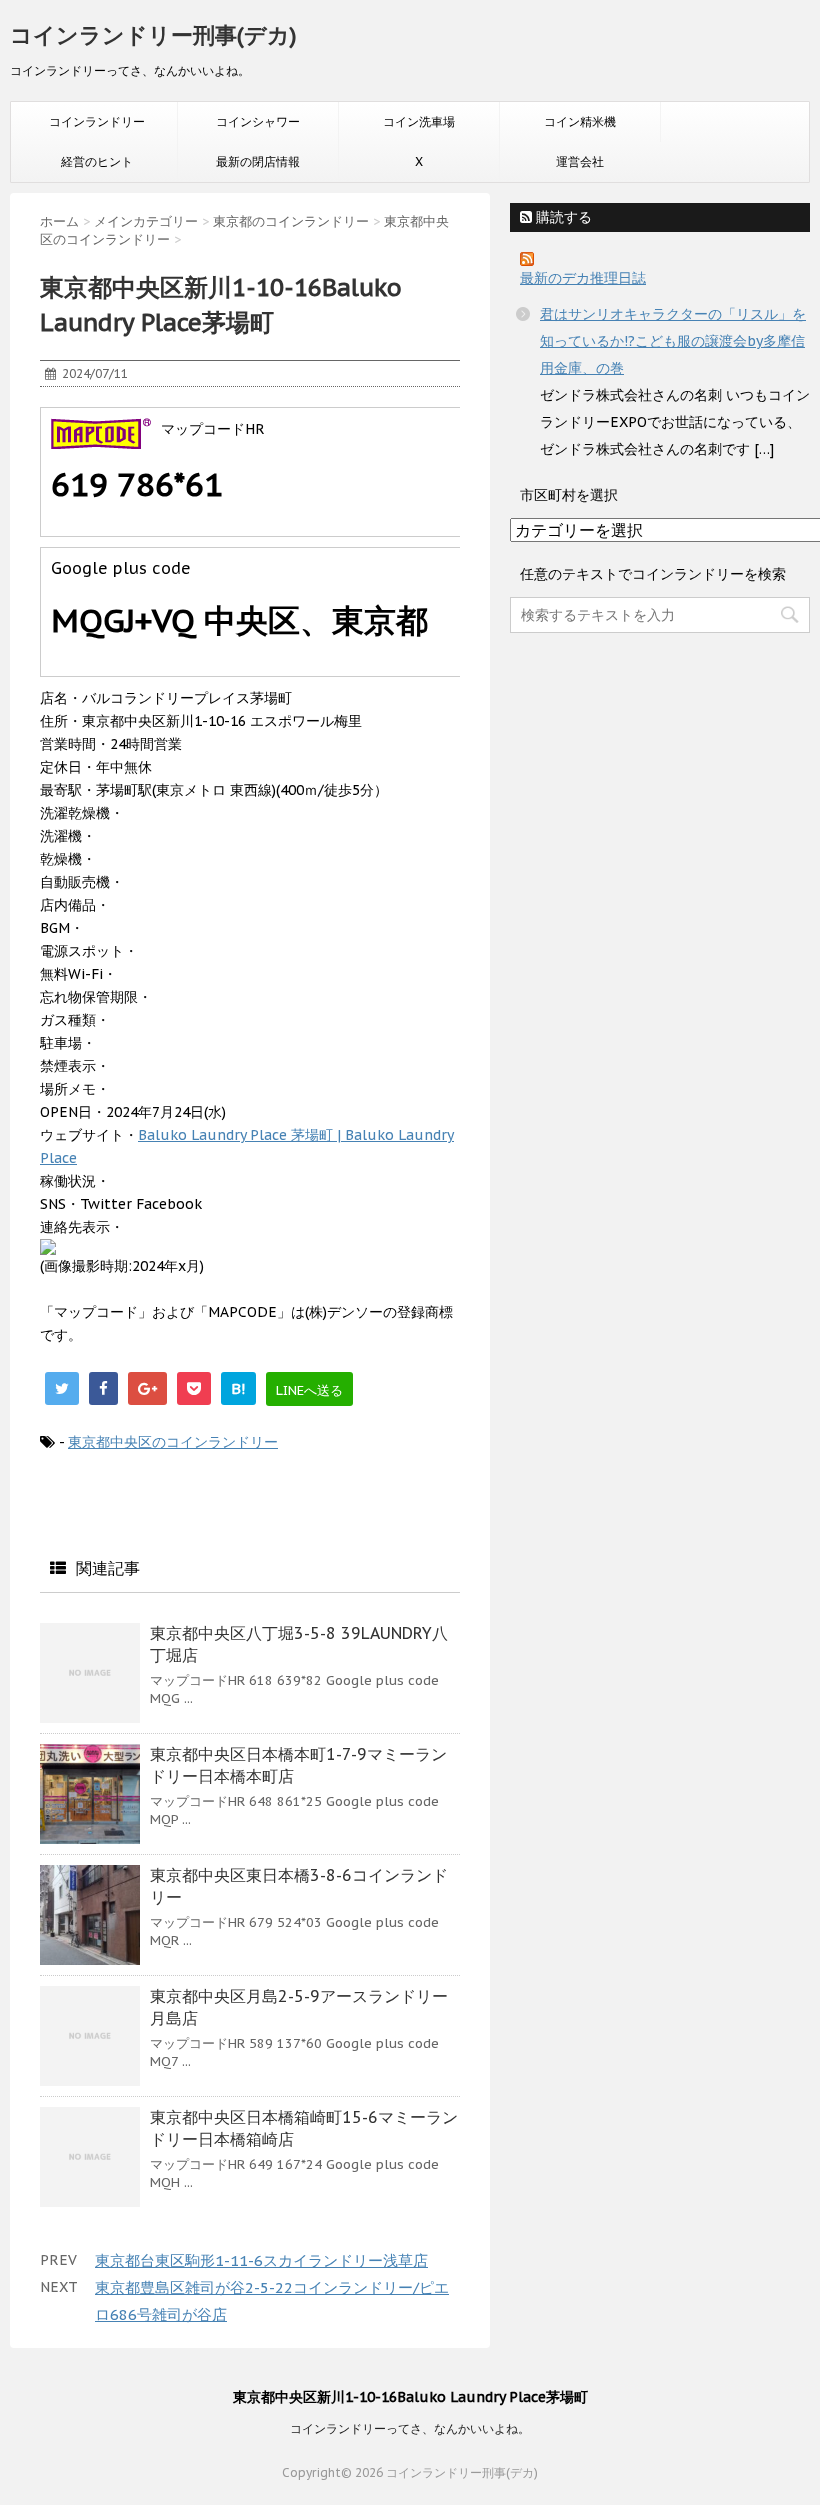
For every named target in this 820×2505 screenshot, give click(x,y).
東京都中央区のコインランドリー (173, 1442)
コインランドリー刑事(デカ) (153, 35)
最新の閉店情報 (258, 161)
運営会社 (580, 161)
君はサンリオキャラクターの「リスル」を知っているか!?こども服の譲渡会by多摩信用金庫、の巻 (673, 341)
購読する (562, 217)
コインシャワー (258, 121)
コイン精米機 (580, 121)
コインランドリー (97, 121)
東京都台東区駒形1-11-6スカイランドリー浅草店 (261, 2260)
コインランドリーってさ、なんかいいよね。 (410, 2428)
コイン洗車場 (419, 121)
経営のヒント (97, 161)
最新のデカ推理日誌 (583, 278)
